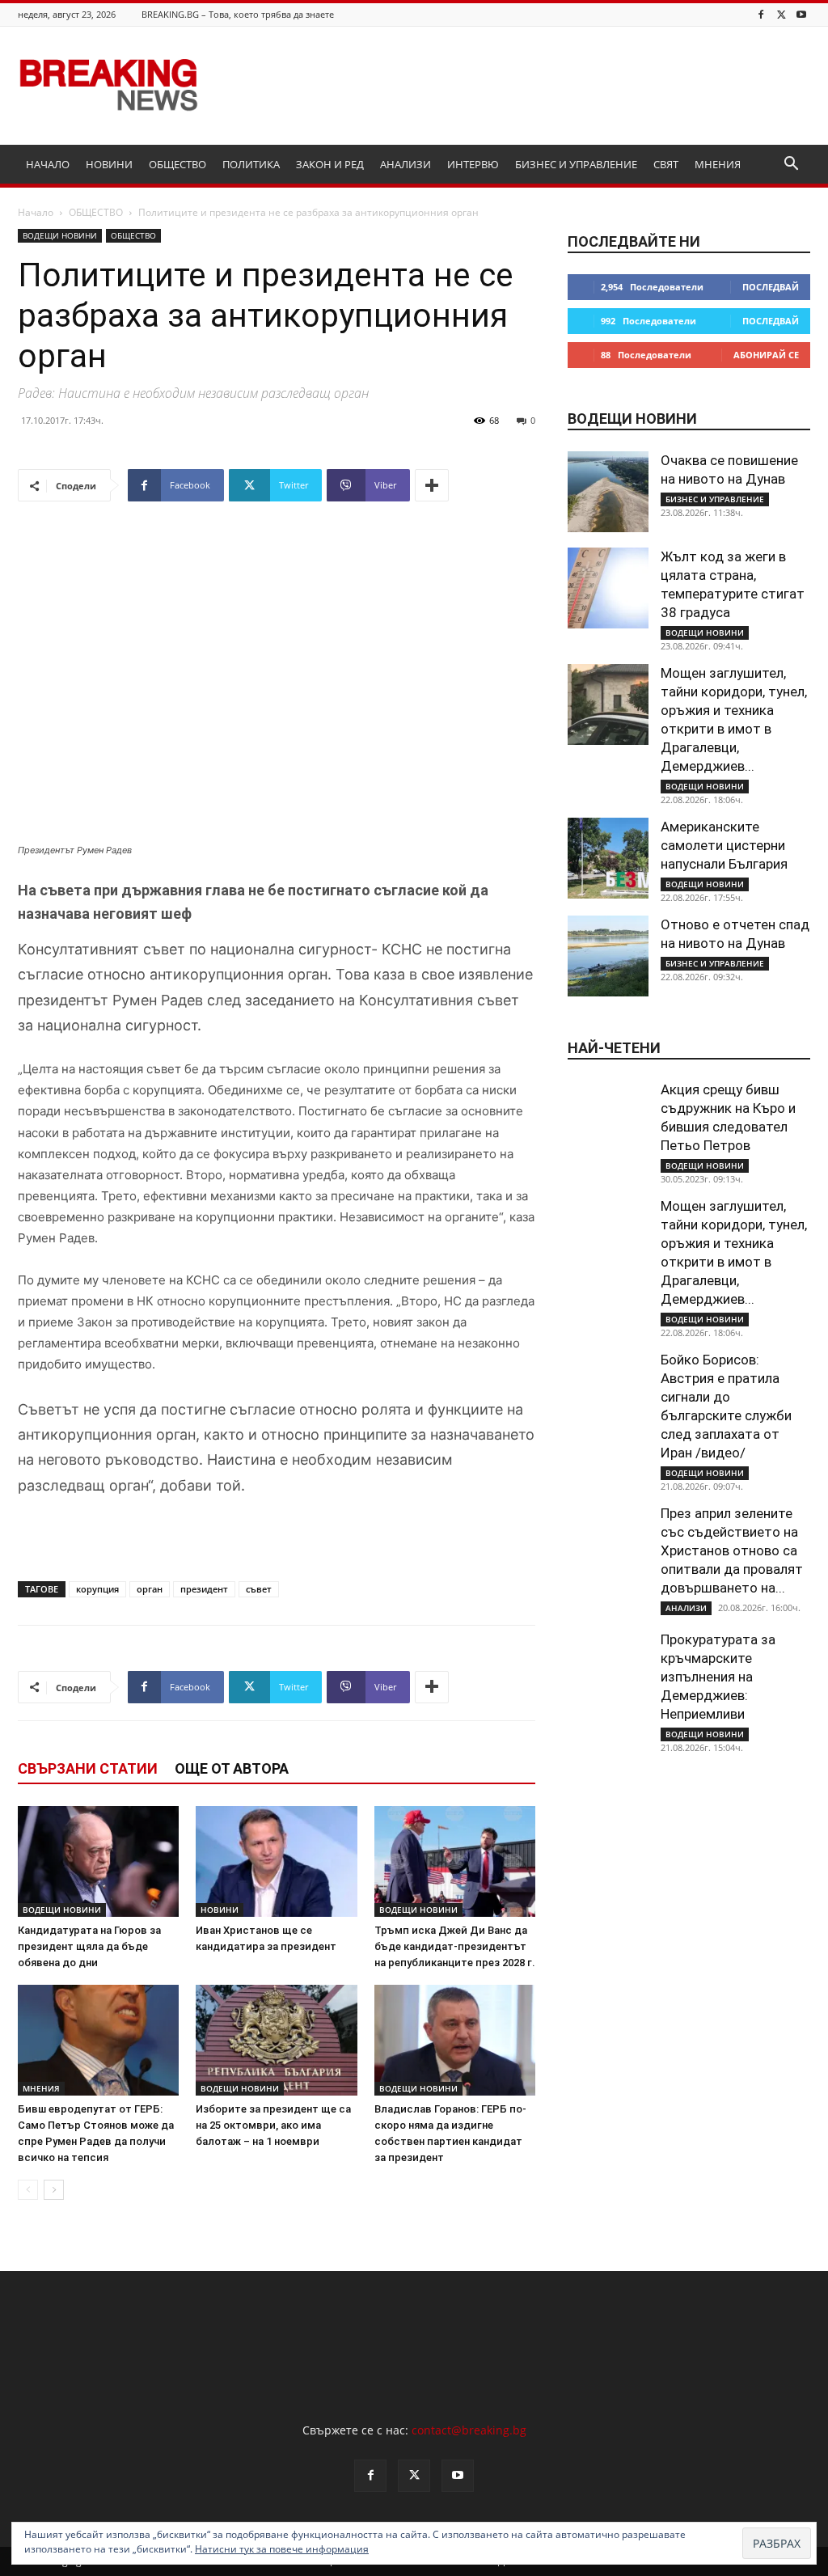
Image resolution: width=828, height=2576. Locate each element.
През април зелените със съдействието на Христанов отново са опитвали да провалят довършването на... (732, 1550)
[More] (432, 485)
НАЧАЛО (48, 164)
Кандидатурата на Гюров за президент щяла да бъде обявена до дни (89, 1946)
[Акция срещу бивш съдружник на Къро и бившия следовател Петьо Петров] (608, 1121)
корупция (97, 1589)
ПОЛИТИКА (251, 164)
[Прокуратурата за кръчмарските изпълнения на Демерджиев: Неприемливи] (608, 1671)
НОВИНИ (109, 164)
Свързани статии (88, 1768)
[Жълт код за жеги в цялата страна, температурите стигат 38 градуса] (608, 588)
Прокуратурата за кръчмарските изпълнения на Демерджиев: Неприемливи (718, 1677)
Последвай (771, 287)
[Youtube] (801, 14)
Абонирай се (766, 355)
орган (150, 1589)
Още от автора (232, 1768)
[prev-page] (28, 2190)
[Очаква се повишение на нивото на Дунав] (608, 492)
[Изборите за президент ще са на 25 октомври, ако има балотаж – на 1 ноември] (276, 2040)
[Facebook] (761, 14)
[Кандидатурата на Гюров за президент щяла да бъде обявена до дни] (98, 1861)
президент (204, 1589)
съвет (259, 1589)
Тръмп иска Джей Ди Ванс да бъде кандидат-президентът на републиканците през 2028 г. (455, 1946)
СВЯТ (666, 164)
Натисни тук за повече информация (282, 2549)
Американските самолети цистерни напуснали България (724, 845)
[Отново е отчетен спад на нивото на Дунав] (608, 956)
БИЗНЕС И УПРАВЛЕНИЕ (576, 164)
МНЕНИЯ (718, 164)
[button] (791, 165)
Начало (36, 212)
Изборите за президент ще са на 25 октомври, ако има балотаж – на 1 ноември (273, 2125)
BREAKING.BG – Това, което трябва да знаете (238, 14)
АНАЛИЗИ (406, 164)
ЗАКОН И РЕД (330, 164)
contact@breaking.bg (469, 2430)
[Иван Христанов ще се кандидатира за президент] (276, 1861)
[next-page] (54, 2190)
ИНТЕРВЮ (473, 164)
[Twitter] (781, 14)
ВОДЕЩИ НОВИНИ (60, 235)
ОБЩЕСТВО (177, 164)
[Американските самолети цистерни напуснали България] (608, 858)
